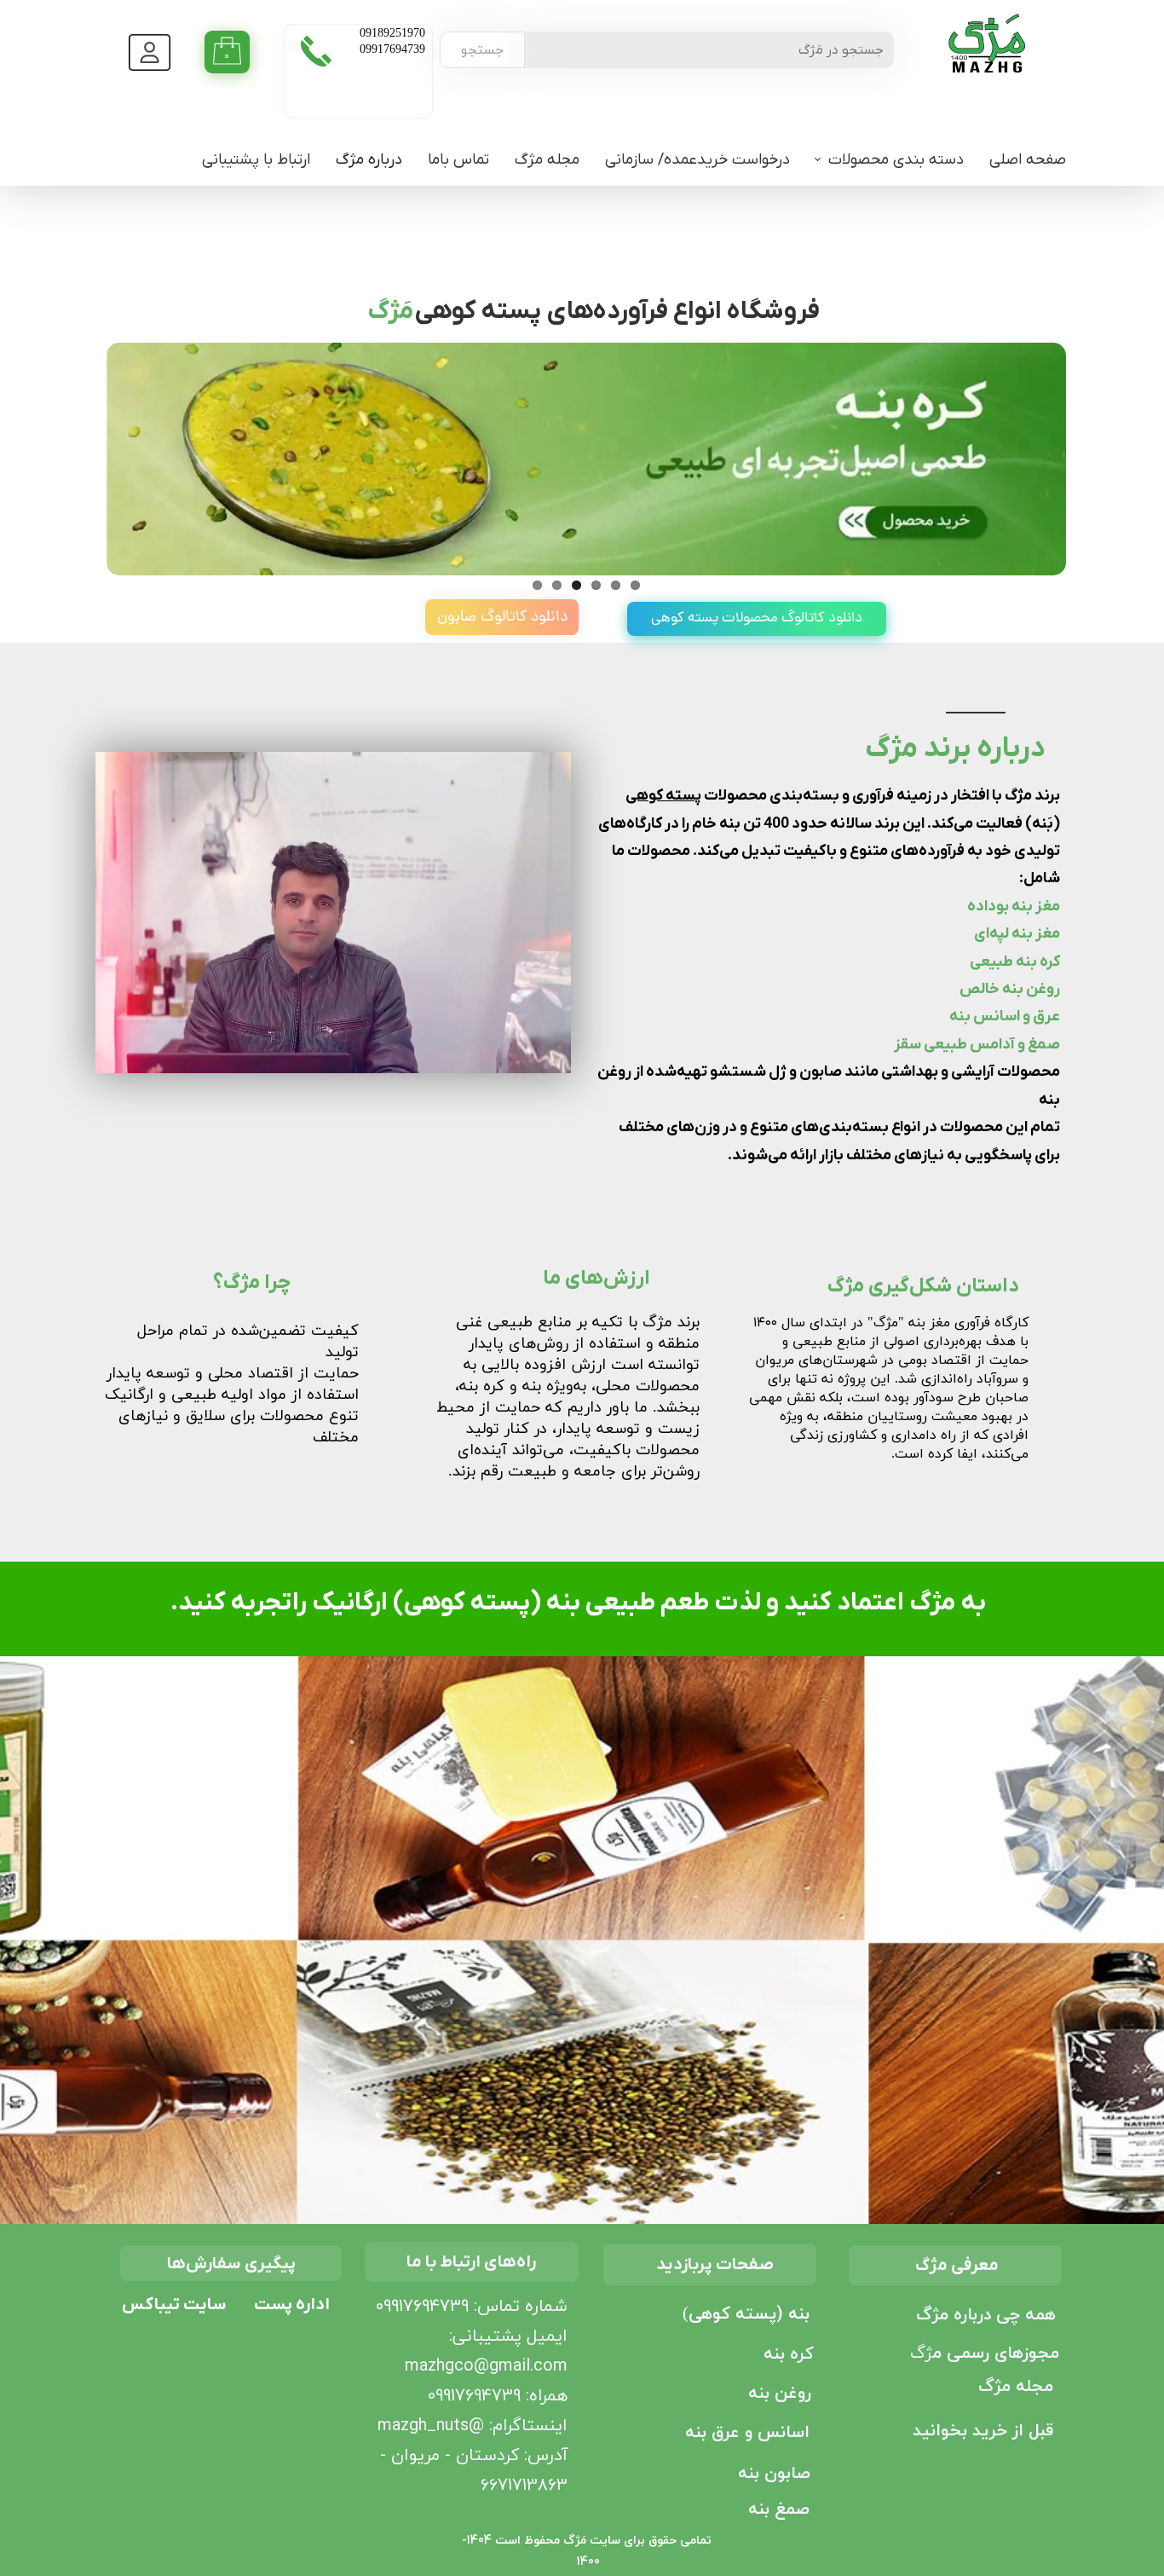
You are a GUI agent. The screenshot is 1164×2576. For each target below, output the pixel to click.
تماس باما (458, 160)
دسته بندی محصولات (896, 160)
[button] (147, 1060)
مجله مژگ (547, 160)
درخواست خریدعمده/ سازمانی (697, 160)
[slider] (332, 1061)
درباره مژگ (369, 160)
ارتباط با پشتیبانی (256, 160)
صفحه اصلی (1028, 160)
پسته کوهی (663, 796)
